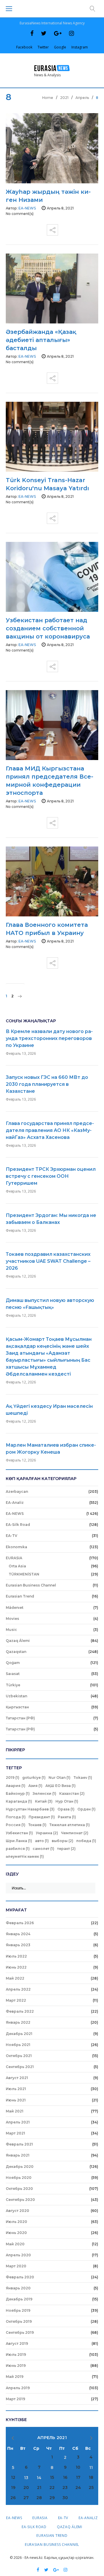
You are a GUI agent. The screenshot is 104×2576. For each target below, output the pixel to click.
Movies (12, 1619)
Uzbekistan (16, 1696)
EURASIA (14, 1558)
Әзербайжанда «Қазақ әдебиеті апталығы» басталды (41, 340)
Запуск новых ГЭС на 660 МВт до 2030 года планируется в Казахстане (47, 1084)
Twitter (43, 47)
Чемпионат (75, 1833)
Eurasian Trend (20, 1596)
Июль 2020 (16, 2222)
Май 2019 (15, 2377)
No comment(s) (20, 214)
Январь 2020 (18, 2288)
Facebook (24, 47)
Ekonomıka (16, 1547)
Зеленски (44, 1793)
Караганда (19, 1801)
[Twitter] (44, 33)
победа (86, 1841)
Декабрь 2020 (20, 2167)
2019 (13, 1778)
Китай (44, 1801)
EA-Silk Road (18, 1525)
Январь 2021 (18, 2155)
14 (39, 2478)
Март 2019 (15, 2399)
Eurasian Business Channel (31, 1585)
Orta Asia (17, 1566)
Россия (16, 1825)
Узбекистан (19, 1833)
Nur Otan (60, 1778)
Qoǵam (13, 1663)
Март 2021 (15, 2133)
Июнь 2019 (16, 2366)
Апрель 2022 (18, 1989)
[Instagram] (71, 33)
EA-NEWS (15, 1514)
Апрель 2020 (18, 2255)
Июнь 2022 (16, 1967)
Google (60, 47)
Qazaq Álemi (18, 1641)
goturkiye (34, 1778)
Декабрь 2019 (19, 2299)
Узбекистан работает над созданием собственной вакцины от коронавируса (48, 628)
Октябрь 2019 (19, 2321)
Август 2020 (17, 2211)
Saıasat (13, 1674)
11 (91, 2468)
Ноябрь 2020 (19, 2178)
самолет (43, 1849)
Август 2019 (17, 2343)
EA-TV (12, 1536)
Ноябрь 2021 (18, 2045)
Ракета (67, 1817)
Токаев (37, 1825)
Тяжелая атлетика (70, 1825)
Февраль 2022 (20, 2011)
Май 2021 (15, 2111)
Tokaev (83, 1778)
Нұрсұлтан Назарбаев (30, 1809)
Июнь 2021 (16, 2100)
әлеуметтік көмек (25, 1856)
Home (48, 98)
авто (42, 1841)
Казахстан (72, 1793)
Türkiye (13, 1685)
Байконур (18, 1793)
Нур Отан (67, 1801)
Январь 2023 (18, 1945)
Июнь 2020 (16, 2233)
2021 (64, 98)
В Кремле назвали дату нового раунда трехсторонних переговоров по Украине (49, 1038)
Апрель (82, 98)
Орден (87, 1809)
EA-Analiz (15, 1503)
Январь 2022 (18, 2022)
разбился (18, 1849)
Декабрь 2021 (19, 2034)
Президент (42, 1817)
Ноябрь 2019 (18, 2310)
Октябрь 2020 (19, 2189)
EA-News (27, 208)
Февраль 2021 (19, 2144)
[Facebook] (32, 33)
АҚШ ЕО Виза (61, 1786)
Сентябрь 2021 (20, 2067)
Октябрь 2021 (19, 2056)
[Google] (58, 33)
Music (11, 1630)
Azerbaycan (17, 1491)
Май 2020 (15, 2244)
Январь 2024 (18, 1934)
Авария (16, 1786)
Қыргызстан (17, 1707)
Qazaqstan (16, 1652)
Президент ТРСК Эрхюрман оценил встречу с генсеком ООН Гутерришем (51, 1176)
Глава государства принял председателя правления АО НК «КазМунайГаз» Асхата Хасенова (50, 1130)
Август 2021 (17, 2078)
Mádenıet (15, 1608)
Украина (47, 1833)
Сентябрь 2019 (20, 2332)
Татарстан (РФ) (20, 1718)
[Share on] (52, 228)
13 (26, 2478)
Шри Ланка (19, 1841)
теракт (66, 1849)
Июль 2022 (16, 1956)
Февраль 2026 (20, 1923)
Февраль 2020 (20, 2277)
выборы (63, 1841)
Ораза (66, 1809)
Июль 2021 (16, 2089)
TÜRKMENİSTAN (24, 1574)
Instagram (80, 47)
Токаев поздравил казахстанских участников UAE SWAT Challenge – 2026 (48, 1261)
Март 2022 (16, 2000)
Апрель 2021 (18, 2122)
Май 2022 (15, 1978)
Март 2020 (16, 2266)
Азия (35, 1786)
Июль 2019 (16, 2355)
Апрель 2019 (18, 2388)
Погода (16, 1817)
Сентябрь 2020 (20, 2200)
